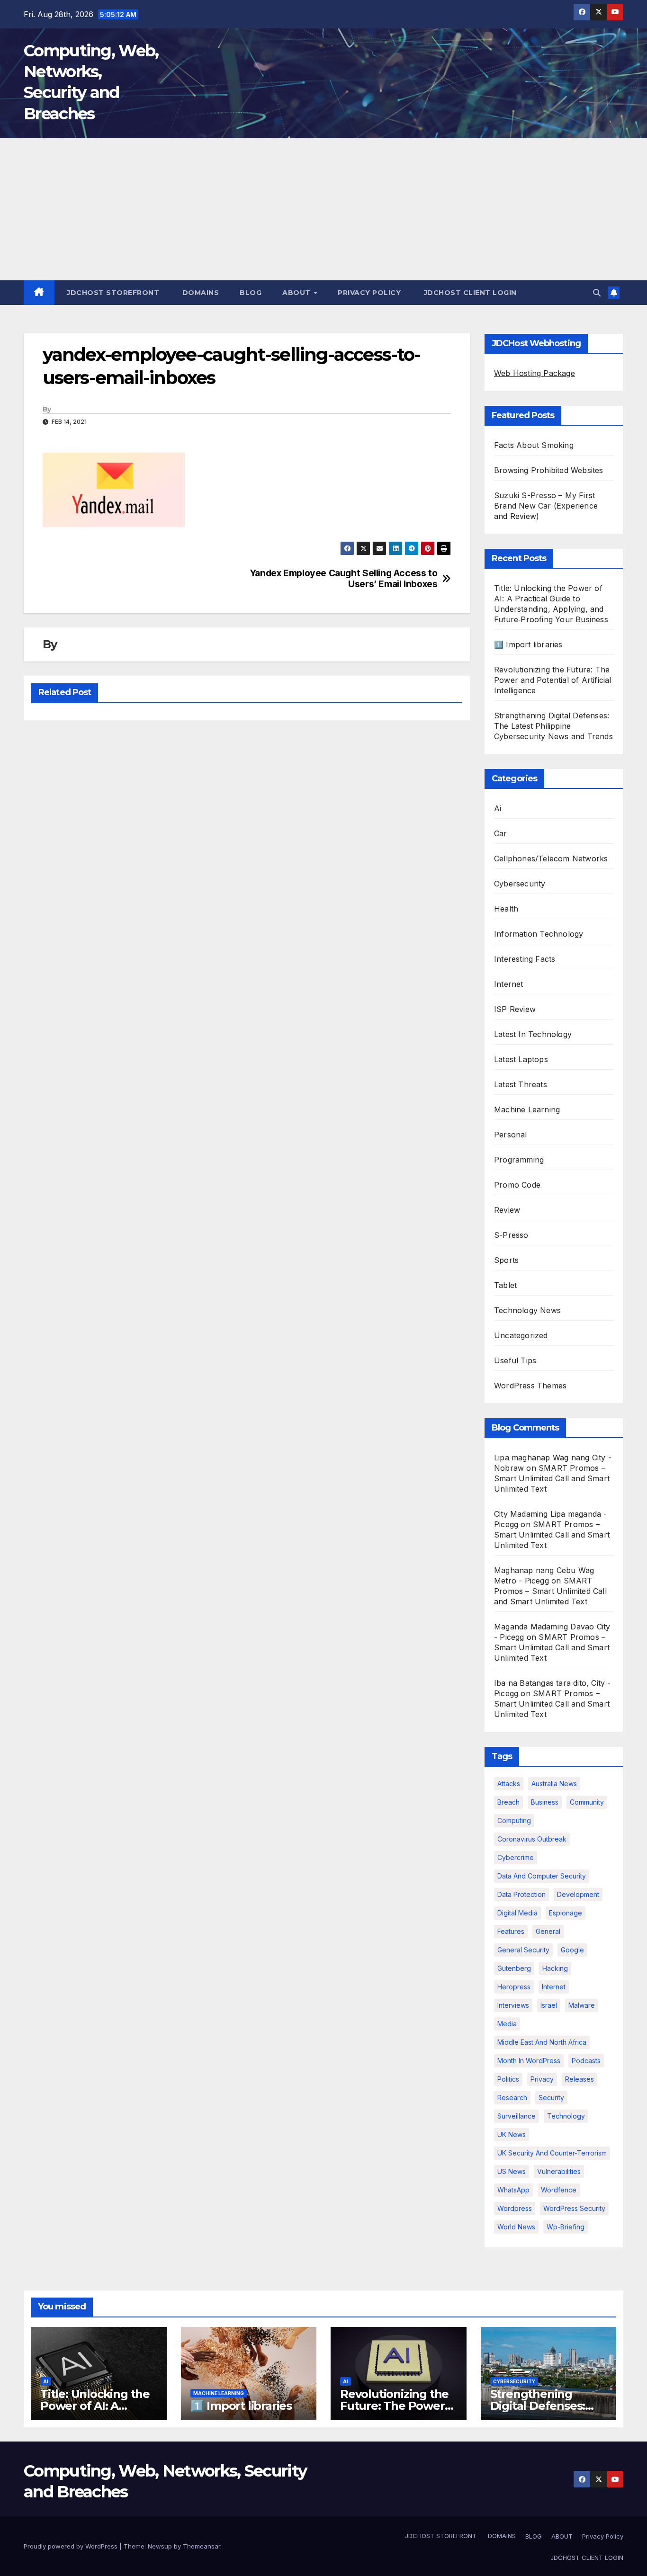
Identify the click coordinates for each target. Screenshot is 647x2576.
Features (511, 1931)
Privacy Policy (369, 293)
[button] (597, 293)
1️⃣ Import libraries (528, 644)
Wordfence (559, 2190)
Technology (566, 2116)
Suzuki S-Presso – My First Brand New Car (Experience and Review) (546, 506)
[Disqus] (247, 850)
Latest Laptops (521, 1059)
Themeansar (202, 2546)
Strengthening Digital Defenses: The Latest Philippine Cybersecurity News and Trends (553, 726)
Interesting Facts (525, 959)
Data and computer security (542, 1876)
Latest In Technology (533, 1034)
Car (501, 833)
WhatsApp (513, 2190)
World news (516, 2227)
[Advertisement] (323, 209)
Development (578, 1894)
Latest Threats (521, 1084)
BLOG (251, 293)
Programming (519, 1160)
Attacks (509, 1784)
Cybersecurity (520, 884)
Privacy (542, 2079)
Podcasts (586, 2061)
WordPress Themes (530, 1386)
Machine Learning (527, 1109)
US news (512, 2171)
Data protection (521, 1894)
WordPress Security (574, 2208)
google (572, 1950)
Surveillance (517, 2116)
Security (551, 2097)
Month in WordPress (529, 2061)
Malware (582, 2005)
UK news (512, 2134)
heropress (514, 1987)
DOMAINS (199, 293)
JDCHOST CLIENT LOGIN (469, 293)
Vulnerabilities (559, 2171)
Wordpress (515, 2208)
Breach (508, 1802)
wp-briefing (566, 2227)
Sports (506, 1260)
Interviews (513, 2005)
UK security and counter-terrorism (552, 2153)
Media (507, 2024)
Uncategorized (521, 1335)
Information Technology (539, 934)
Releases (580, 2079)
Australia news (554, 1784)
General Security (523, 1950)
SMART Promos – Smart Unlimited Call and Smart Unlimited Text (552, 1478)
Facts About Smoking (534, 445)
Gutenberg (514, 1968)
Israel (549, 2005)
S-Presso (511, 1235)
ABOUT (297, 293)
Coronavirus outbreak (532, 1839)
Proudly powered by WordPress (72, 2546)
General (548, 1931)
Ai (498, 808)
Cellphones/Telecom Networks (551, 859)
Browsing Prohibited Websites (549, 470)
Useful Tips (515, 1360)
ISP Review (515, 1009)
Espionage (566, 1913)
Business (545, 1802)
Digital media (517, 1913)
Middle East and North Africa (542, 2042)
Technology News (527, 1310)
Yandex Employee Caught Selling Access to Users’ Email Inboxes (344, 579)
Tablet (505, 1285)
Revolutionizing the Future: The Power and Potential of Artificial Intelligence (553, 680)
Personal (511, 1135)
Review (507, 1210)
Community (587, 1802)
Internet (509, 984)
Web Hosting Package (535, 373)
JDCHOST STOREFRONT (112, 293)
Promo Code (517, 1185)
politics (508, 2079)
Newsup (160, 2546)
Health (506, 909)
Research (512, 2097)
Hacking (555, 1968)
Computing (514, 1820)
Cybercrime (516, 1857)
